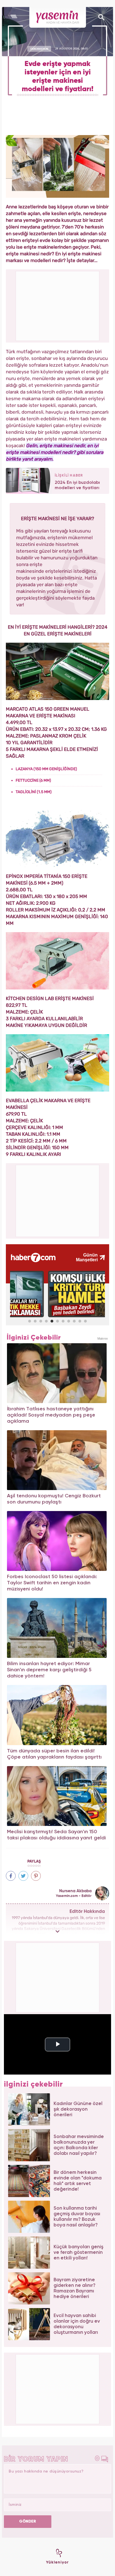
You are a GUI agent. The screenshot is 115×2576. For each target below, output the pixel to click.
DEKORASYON (39, 49)
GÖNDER (28, 2521)
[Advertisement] (58, 1200)
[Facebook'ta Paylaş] (11, 1876)
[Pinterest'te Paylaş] (36, 1876)
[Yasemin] (58, 17)
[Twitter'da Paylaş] (23, 1876)
